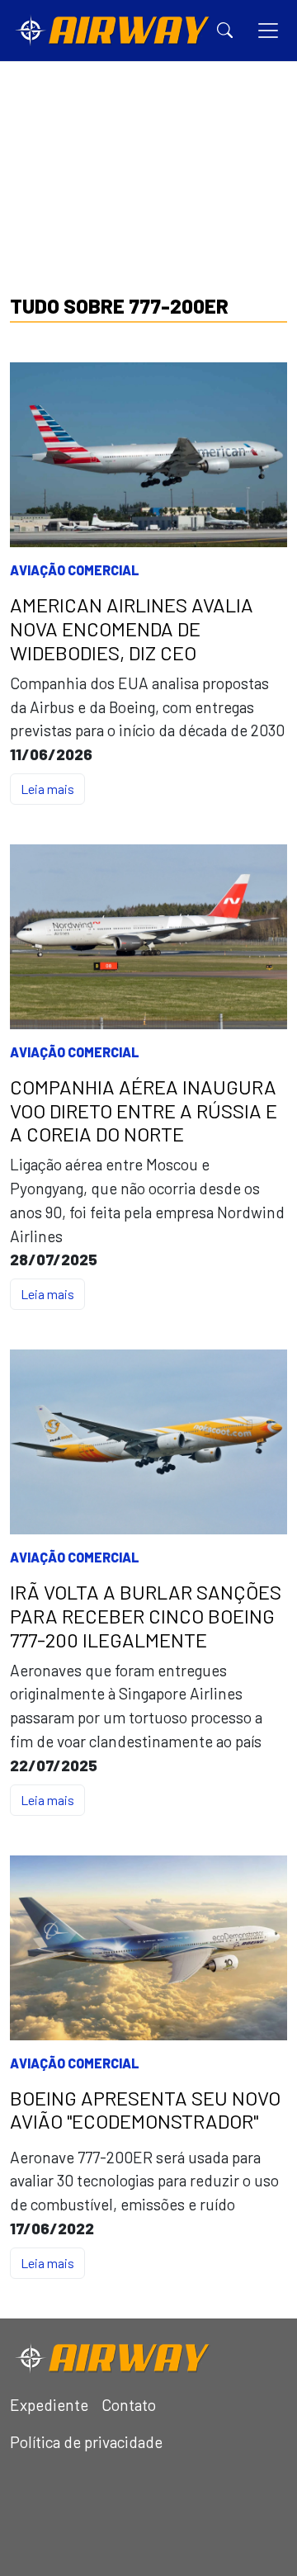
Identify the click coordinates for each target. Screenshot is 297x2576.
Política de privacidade (86, 2442)
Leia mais (47, 789)
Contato (129, 2405)
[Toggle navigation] (268, 31)
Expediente (49, 2405)
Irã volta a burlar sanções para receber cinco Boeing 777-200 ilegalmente (146, 1616)
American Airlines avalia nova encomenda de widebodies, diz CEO (132, 629)
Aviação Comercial (75, 570)
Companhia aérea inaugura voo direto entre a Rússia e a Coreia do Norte (144, 1111)
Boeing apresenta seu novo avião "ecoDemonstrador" (145, 2110)
